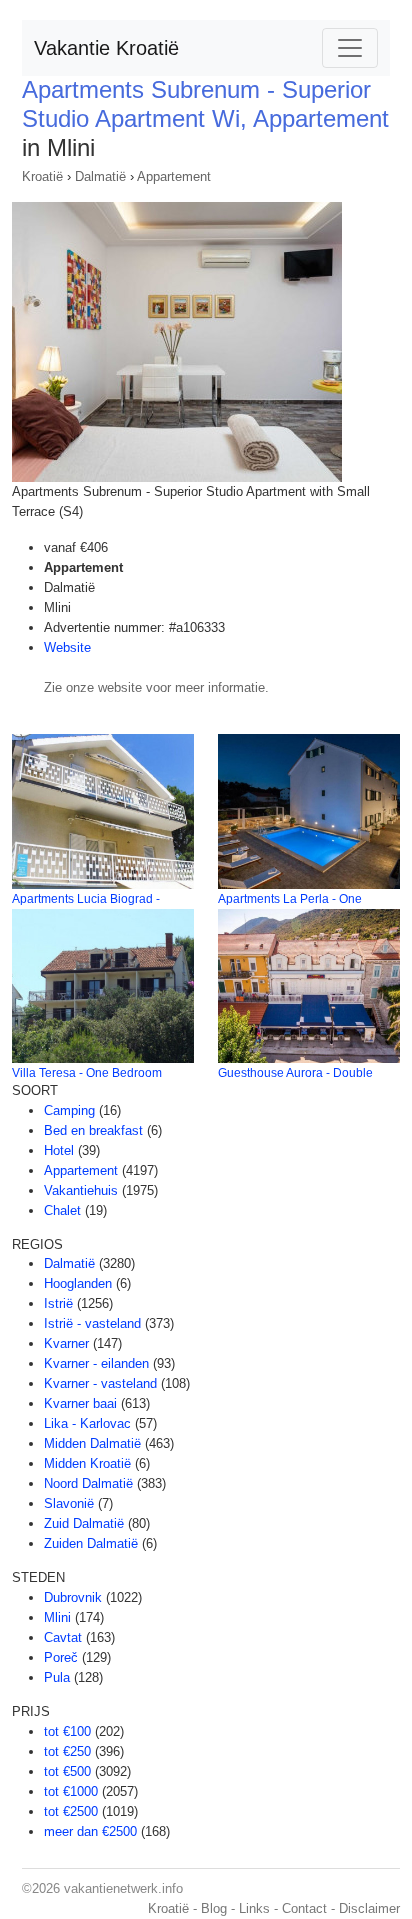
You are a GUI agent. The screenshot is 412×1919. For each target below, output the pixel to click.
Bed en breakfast (93, 1130)
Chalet (62, 1210)
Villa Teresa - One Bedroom (87, 1073)
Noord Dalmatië (88, 1483)
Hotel (59, 1150)
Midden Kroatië (87, 1463)
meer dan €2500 (90, 1831)
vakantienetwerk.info (123, 1888)
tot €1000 (71, 1791)
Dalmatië (100, 176)
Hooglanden (78, 1283)
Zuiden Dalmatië (91, 1543)
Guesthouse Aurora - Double (295, 1073)
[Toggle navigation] (350, 48)
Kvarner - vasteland (100, 1383)
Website (67, 647)
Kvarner (66, 1343)
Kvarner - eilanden (96, 1363)
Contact (304, 1908)
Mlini (57, 1617)
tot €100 (67, 1731)
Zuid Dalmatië (84, 1523)
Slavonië (69, 1503)
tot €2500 (71, 1811)
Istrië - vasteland (92, 1323)
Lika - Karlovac (87, 1423)
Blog (214, 1908)
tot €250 (67, 1751)
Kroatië (42, 176)
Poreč (61, 1657)
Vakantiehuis (81, 1190)
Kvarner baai (80, 1403)
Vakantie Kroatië (106, 48)
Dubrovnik (73, 1597)
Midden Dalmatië (92, 1443)
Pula (57, 1677)
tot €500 (67, 1771)
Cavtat (63, 1637)
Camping (69, 1110)
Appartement (174, 176)
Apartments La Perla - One (290, 899)
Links (254, 1908)
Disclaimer (369, 1908)
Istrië (58, 1303)
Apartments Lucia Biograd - (86, 899)
